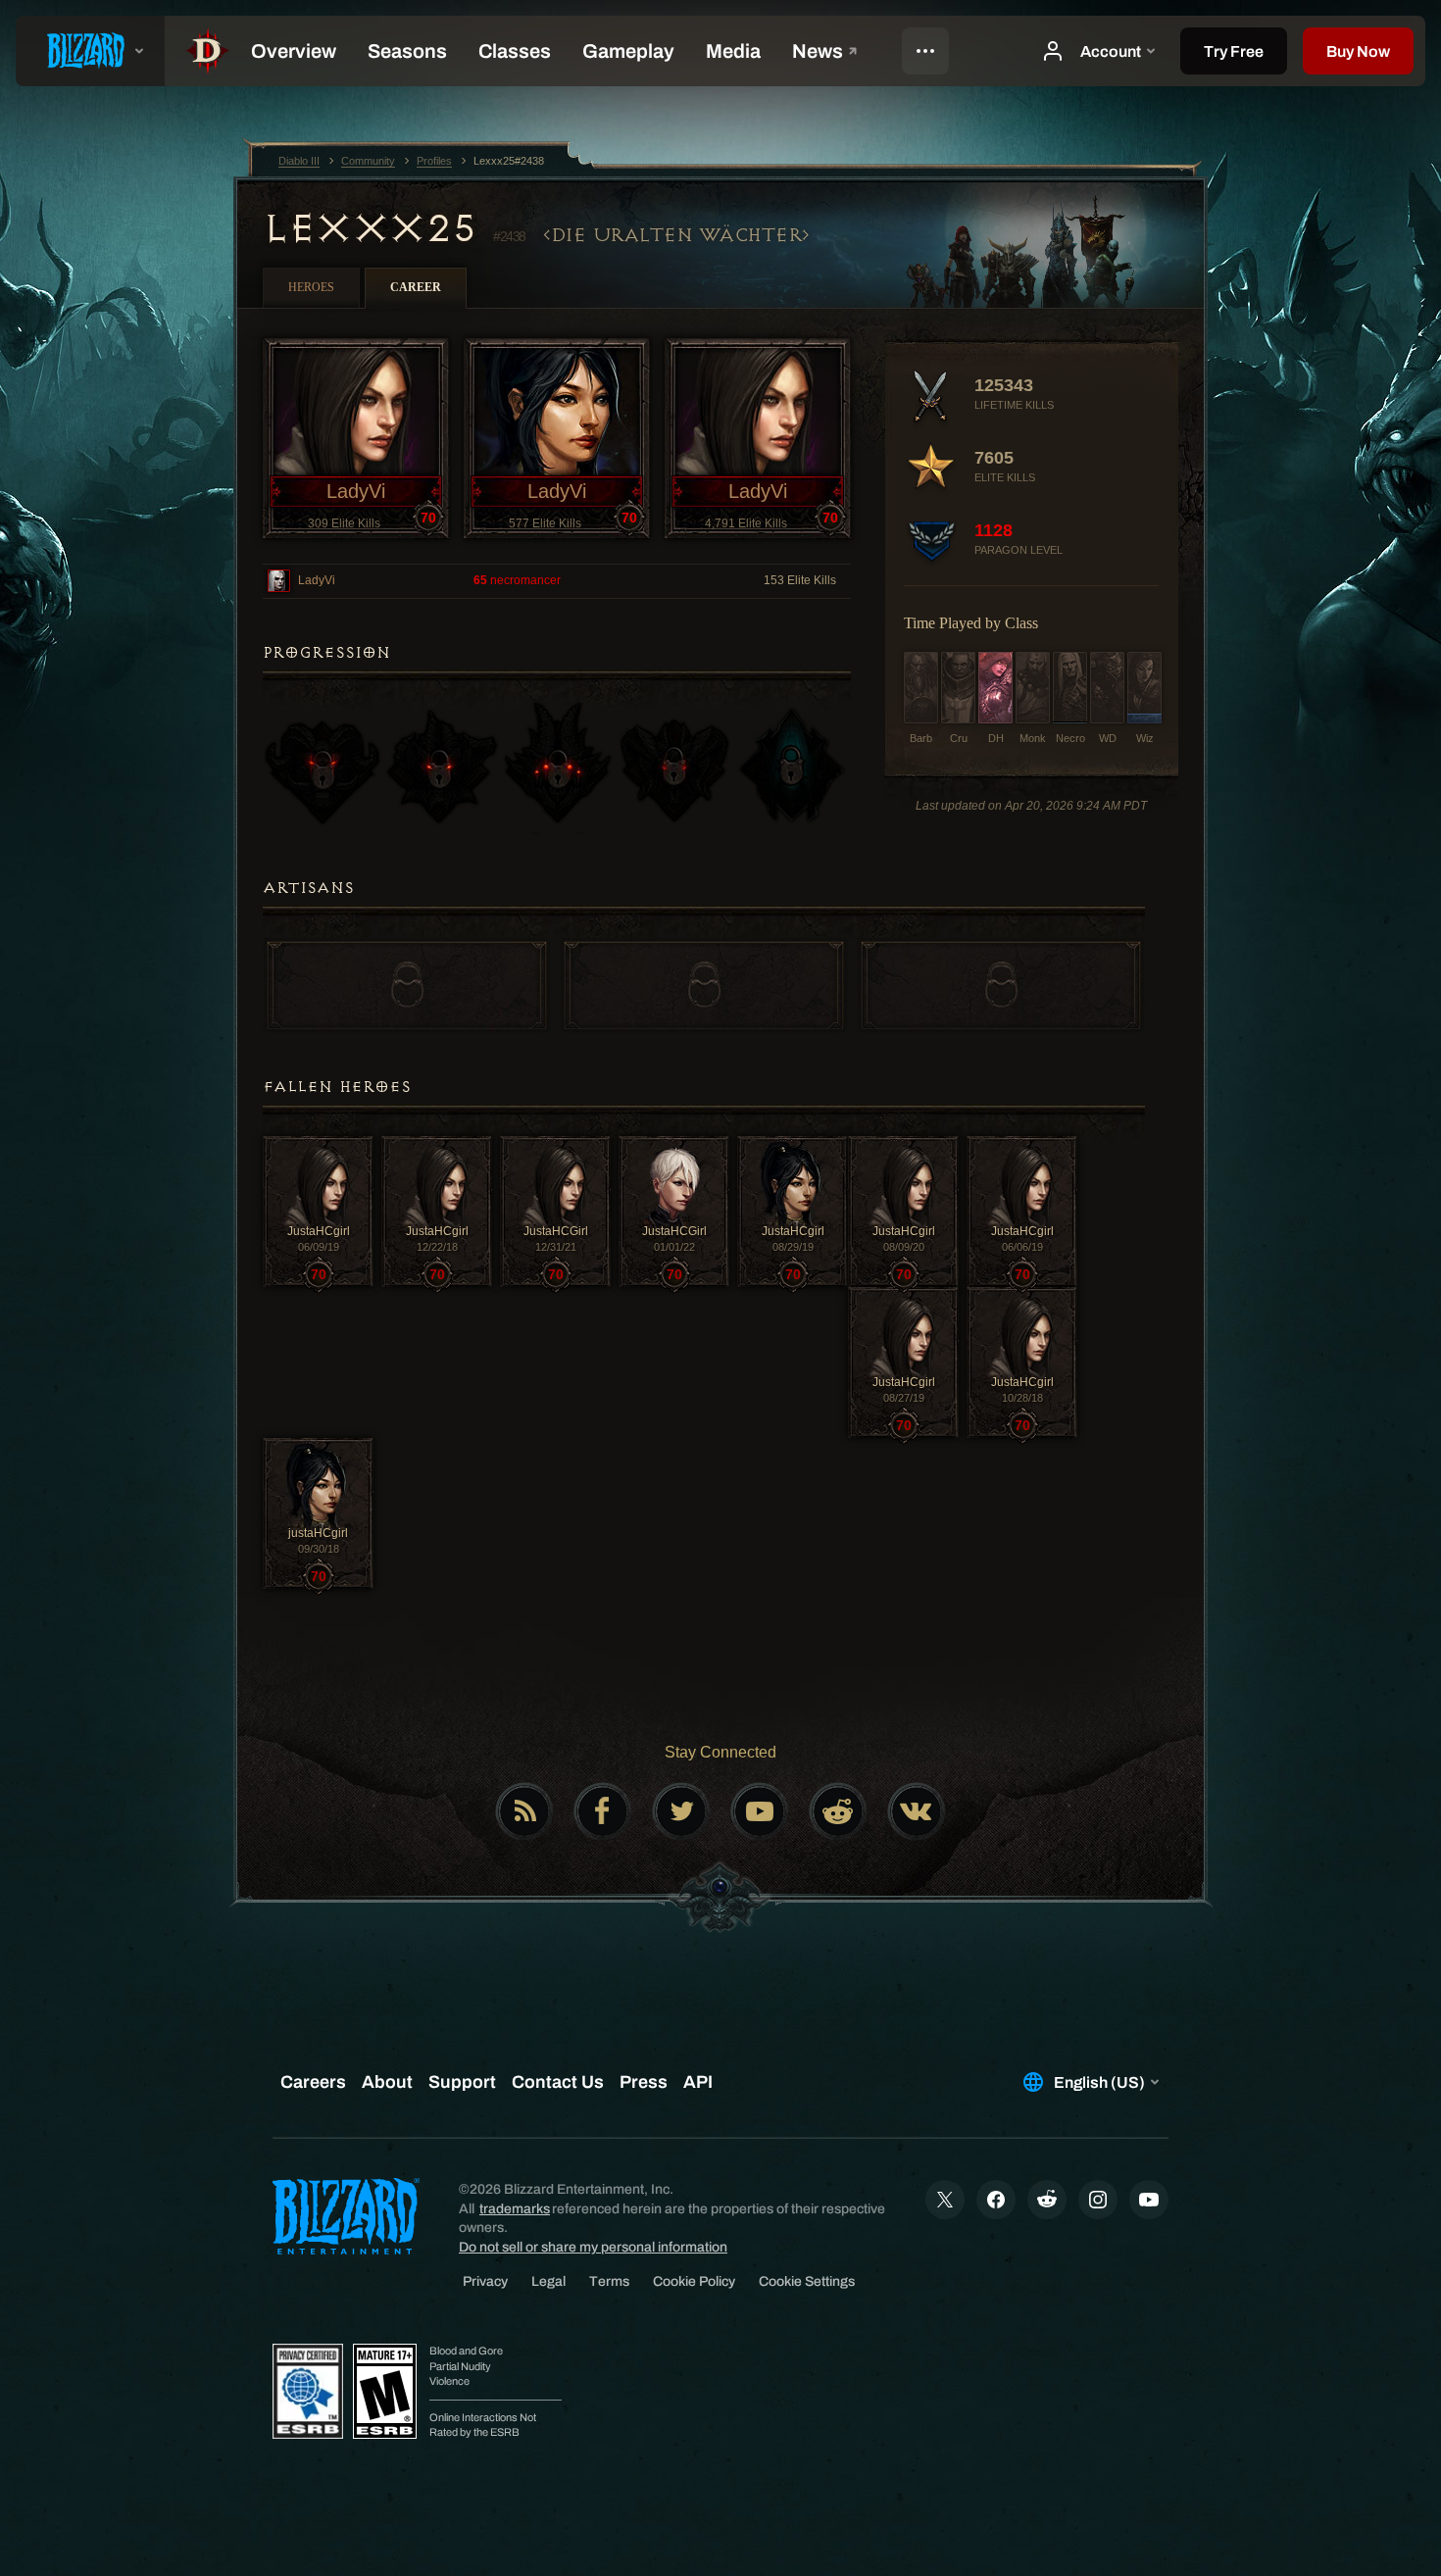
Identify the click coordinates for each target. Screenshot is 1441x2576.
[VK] (917, 1811)
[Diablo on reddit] (838, 1811)
